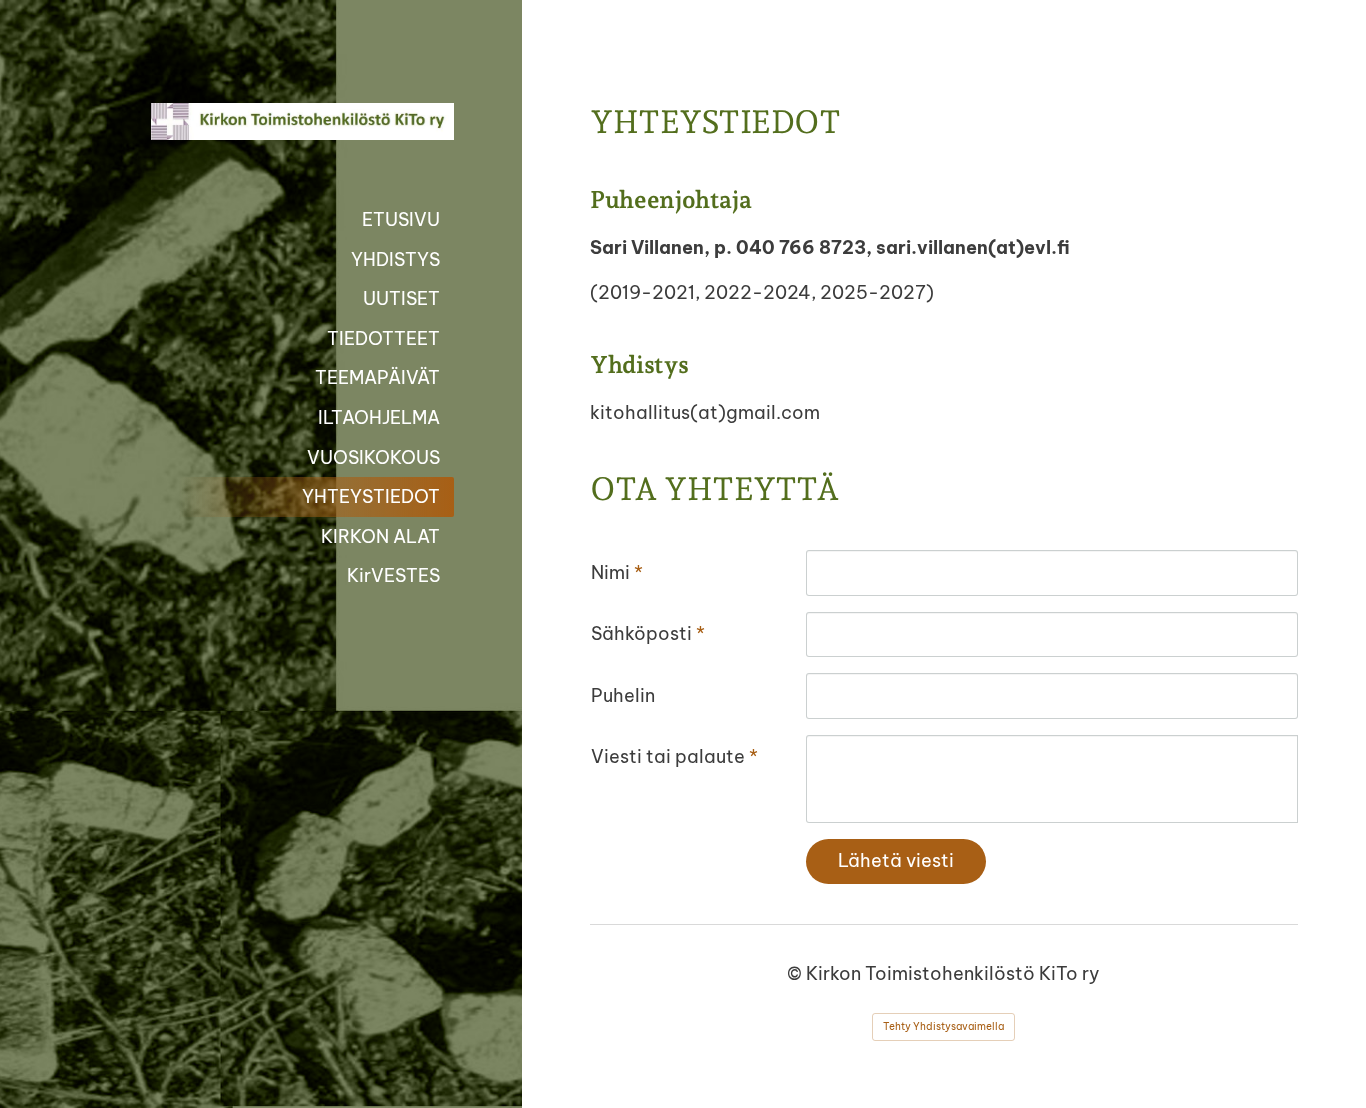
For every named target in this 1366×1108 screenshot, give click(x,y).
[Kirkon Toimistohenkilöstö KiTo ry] (281, 120)
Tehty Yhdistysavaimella (943, 1026)
